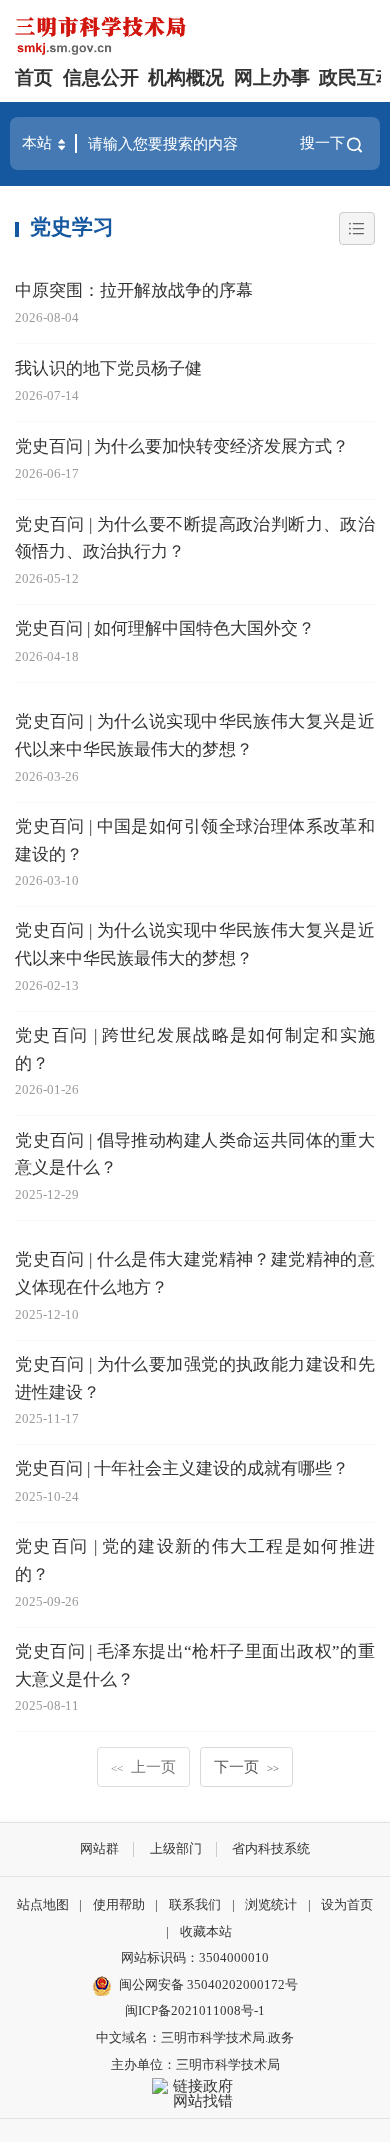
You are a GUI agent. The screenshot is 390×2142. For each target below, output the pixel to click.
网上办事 (272, 77)
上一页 (143, 1766)
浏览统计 (271, 1904)
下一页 (246, 1766)
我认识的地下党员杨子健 (108, 368)
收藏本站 (206, 1931)
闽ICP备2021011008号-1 (195, 2010)
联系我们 (195, 1904)
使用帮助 (119, 1904)
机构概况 (186, 77)
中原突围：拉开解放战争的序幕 (134, 290)
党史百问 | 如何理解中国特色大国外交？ (165, 628)
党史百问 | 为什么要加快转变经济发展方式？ (182, 446)
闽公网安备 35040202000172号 (208, 1984)
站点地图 (43, 1904)
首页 (34, 77)
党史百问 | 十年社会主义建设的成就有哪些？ (182, 1468)
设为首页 (347, 1904)
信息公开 (101, 77)
